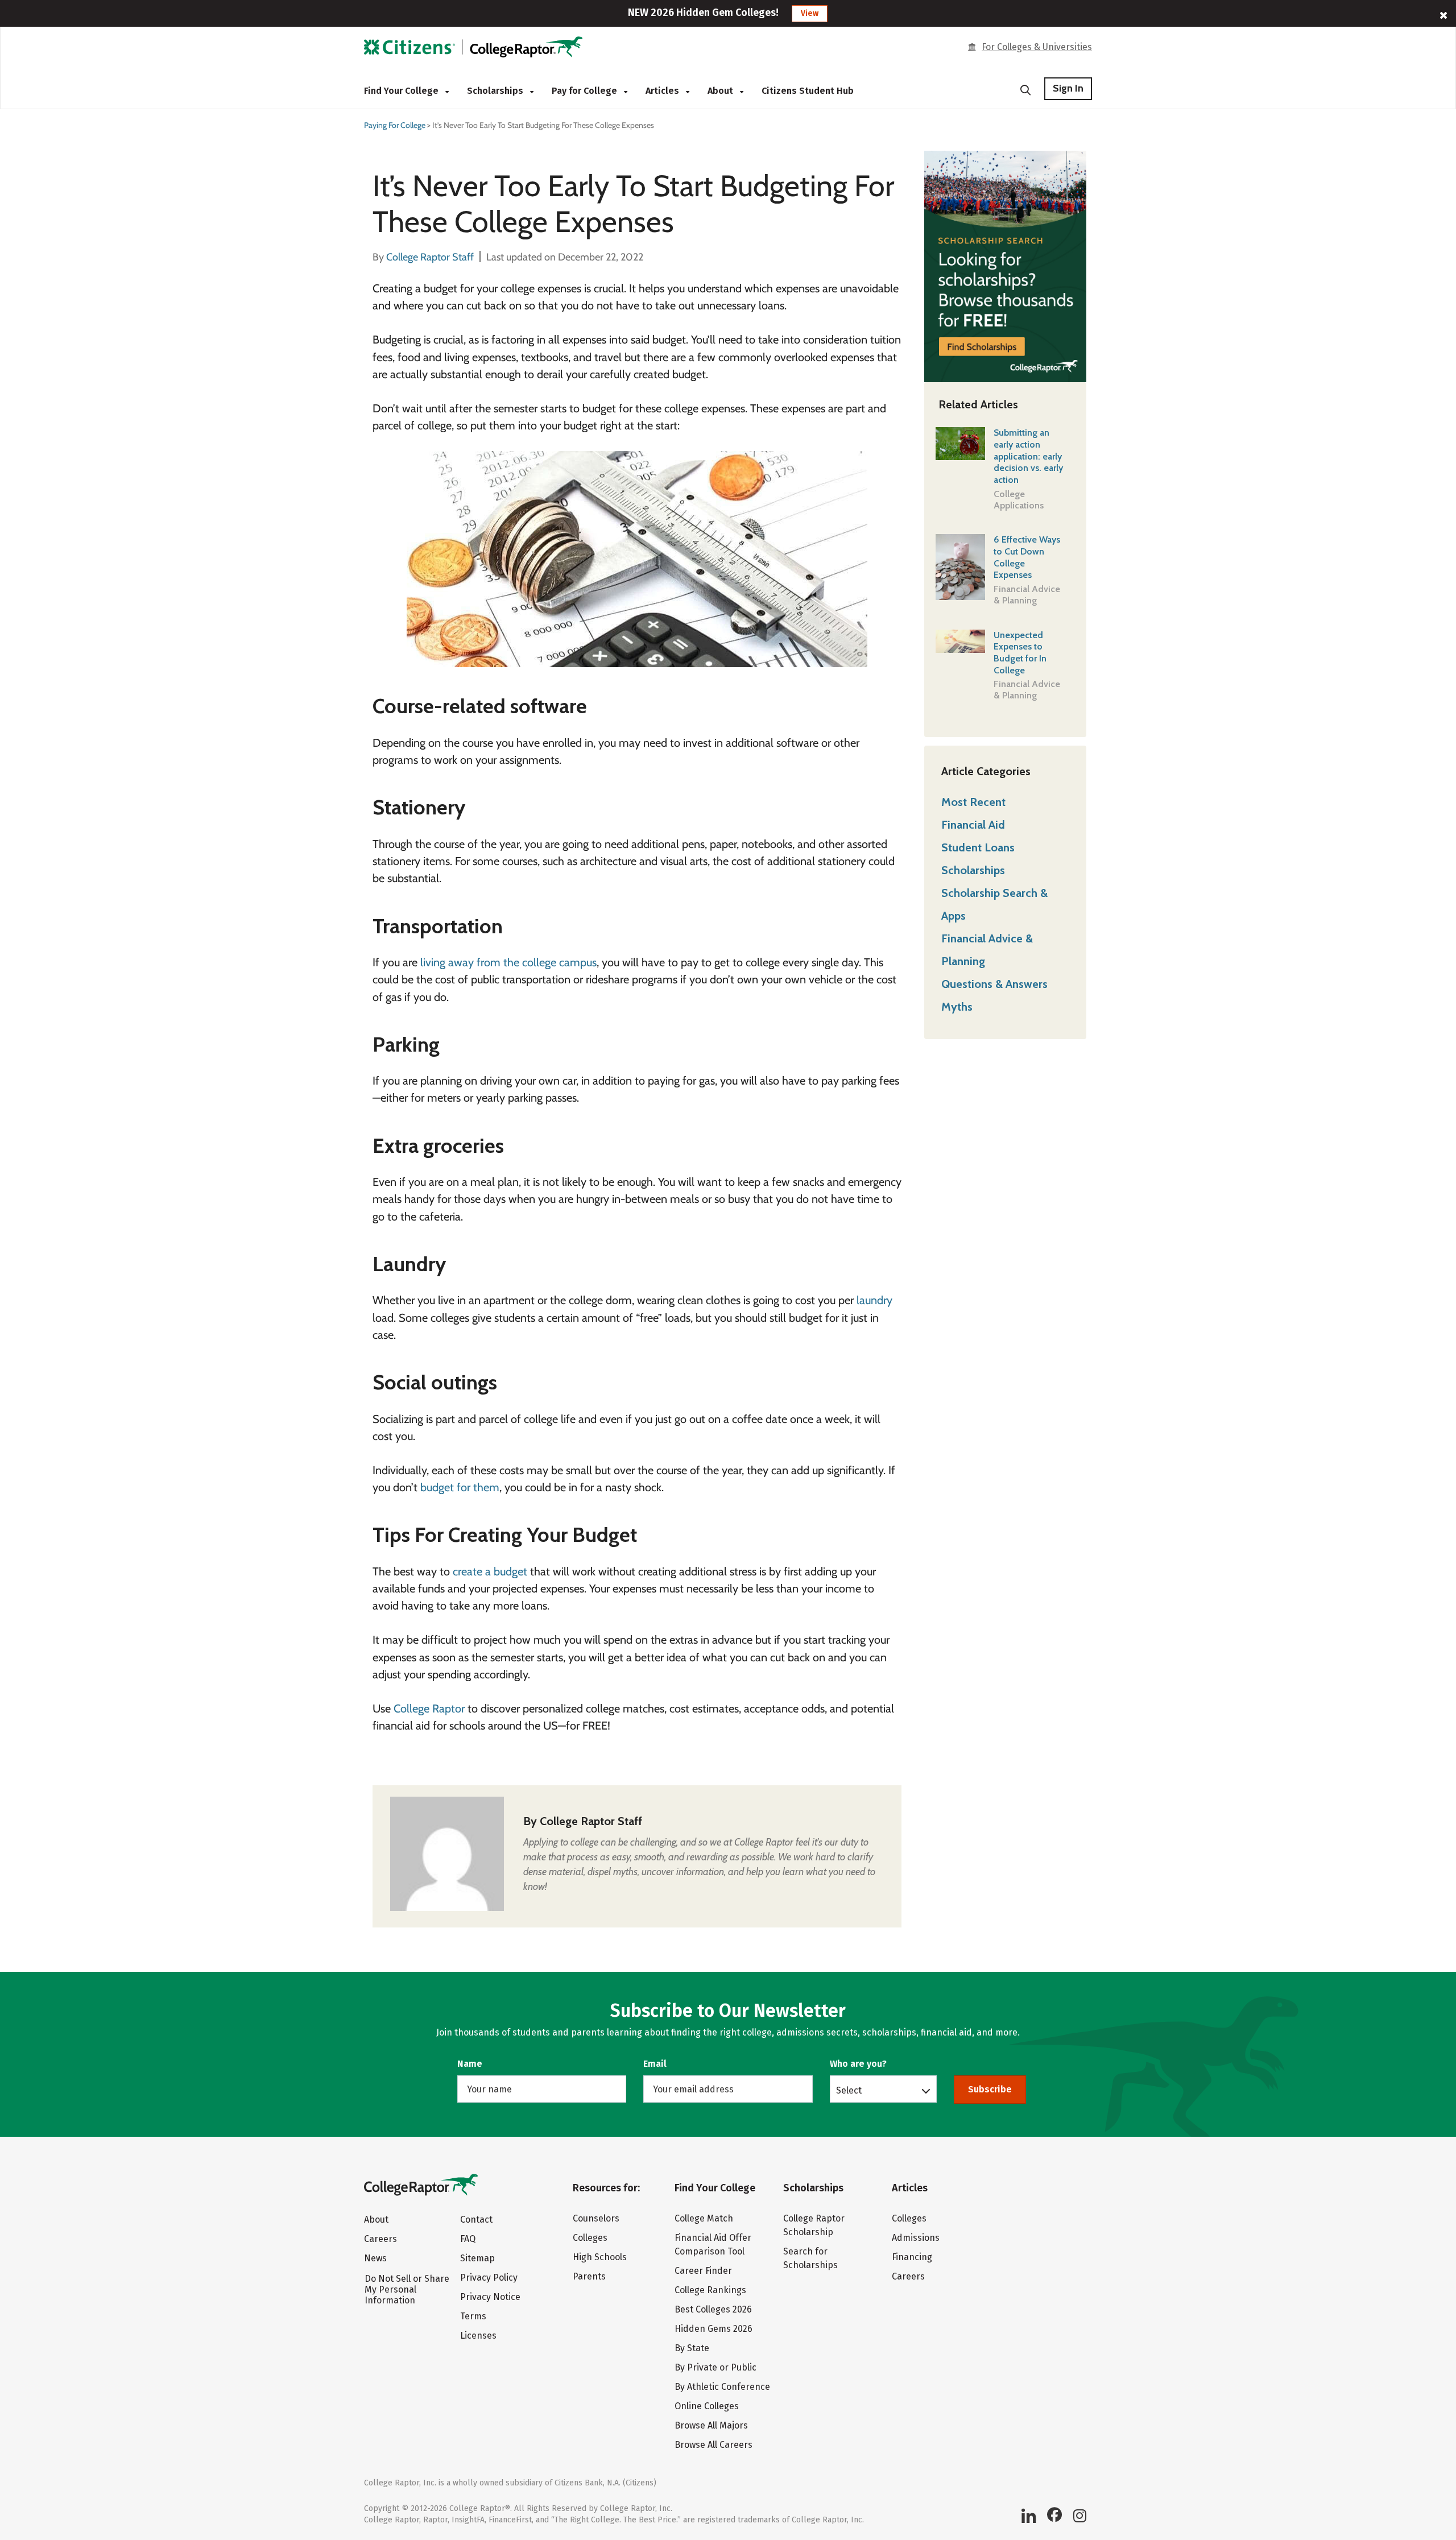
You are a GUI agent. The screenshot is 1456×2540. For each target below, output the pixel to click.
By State (692, 2348)
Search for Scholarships (810, 2258)
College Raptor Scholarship (814, 2225)
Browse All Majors (711, 2425)
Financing (912, 2257)
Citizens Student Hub (808, 91)
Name (470, 2064)
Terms (473, 2316)
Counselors (596, 2218)
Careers (380, 2239)
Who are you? (858, 2064)
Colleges (590, 2238)
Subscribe (990, 2089)
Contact (476, 2220)
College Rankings (710, 2290)
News (375, 2258)
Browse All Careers (713, 2445)
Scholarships (496, 91)
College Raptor (429, 1708)
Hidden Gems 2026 (713, 2329)
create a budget (489, 1571)
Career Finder (703, 2271)
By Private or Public (715, 2367)
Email (655, 2064)
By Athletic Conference (722, 2387)
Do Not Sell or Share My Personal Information (407, 2289)
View (810, 13)
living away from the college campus (508, 962)
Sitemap (477, 2258)
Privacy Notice (490, 2297)
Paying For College (395, 125)
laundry (874, 1300)
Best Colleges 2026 (713, 2309)
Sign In (1068, 88)
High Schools (600, 2257)
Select (849, 2090)
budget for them (460, 1487)
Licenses (478, 2336)
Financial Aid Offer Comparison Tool (713, 2245)
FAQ (468, 2239)
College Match (704, 2218)
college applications (1019, 500)
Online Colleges (707, 2406)
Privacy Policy (489, 2278)
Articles (663, 91)
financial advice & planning (1027, 595)
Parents (589, 2276)
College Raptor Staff (591, 1821)
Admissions (916, 2238)
